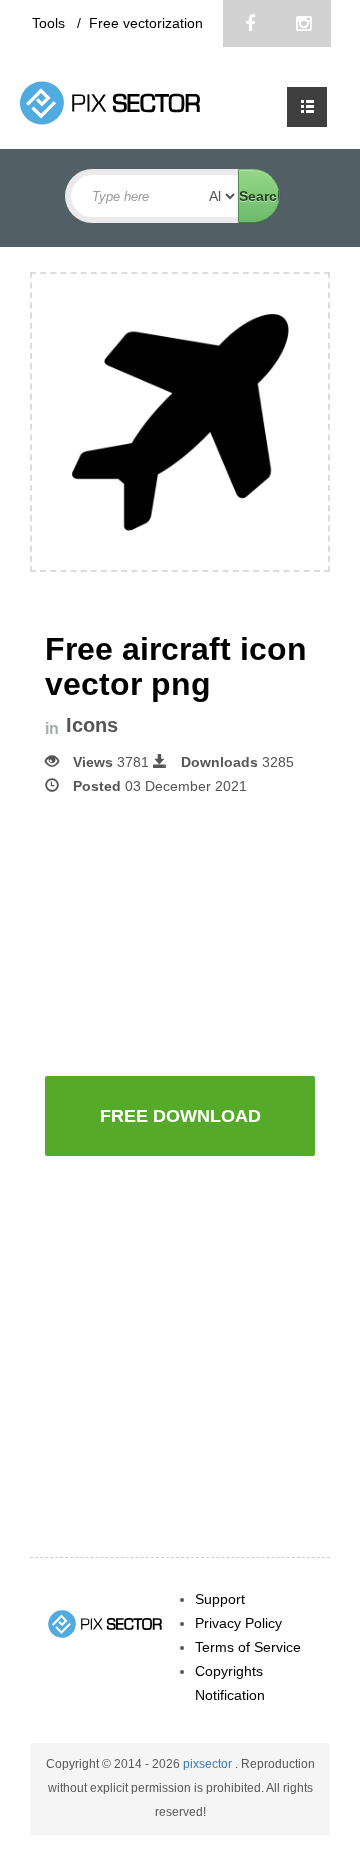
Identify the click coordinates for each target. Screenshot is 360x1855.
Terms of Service (248, 1647)
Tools (50, 23)
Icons (92, 725)
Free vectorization (146, 23)
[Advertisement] (202, 934)
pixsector (209, 1764)
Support (220, 1599)
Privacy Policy (238, 1623)
